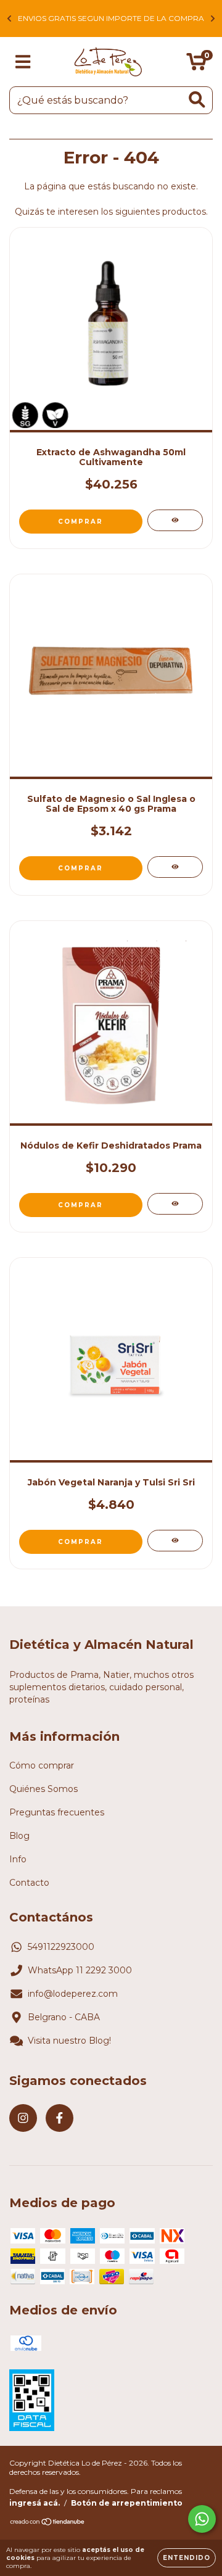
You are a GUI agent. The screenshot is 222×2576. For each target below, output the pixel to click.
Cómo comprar (42, 1765)
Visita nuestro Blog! (69, 2041)
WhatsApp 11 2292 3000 (80, 1970)
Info (18, 1859)
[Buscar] (197, 100)
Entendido (187, 2558)
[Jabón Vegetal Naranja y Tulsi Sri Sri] (175, 1541)
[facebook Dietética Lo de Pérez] (60, 2118)
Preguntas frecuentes (57, 1812)
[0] (196, 65)
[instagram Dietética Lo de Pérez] (23, 2118)
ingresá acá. (35, 2503)
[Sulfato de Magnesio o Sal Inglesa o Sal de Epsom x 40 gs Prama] (175, 867)
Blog (19, 1836)
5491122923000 (61, 1947)
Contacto (29, 1883)
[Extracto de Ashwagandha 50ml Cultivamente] (175, 520)
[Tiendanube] (48, 2523)
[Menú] (23, 62)
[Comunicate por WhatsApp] (202, 2519)
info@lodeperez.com (73, 1994)
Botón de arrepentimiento (127, 2503)
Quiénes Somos (43, 1789)
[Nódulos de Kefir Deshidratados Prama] (175, 1204)
